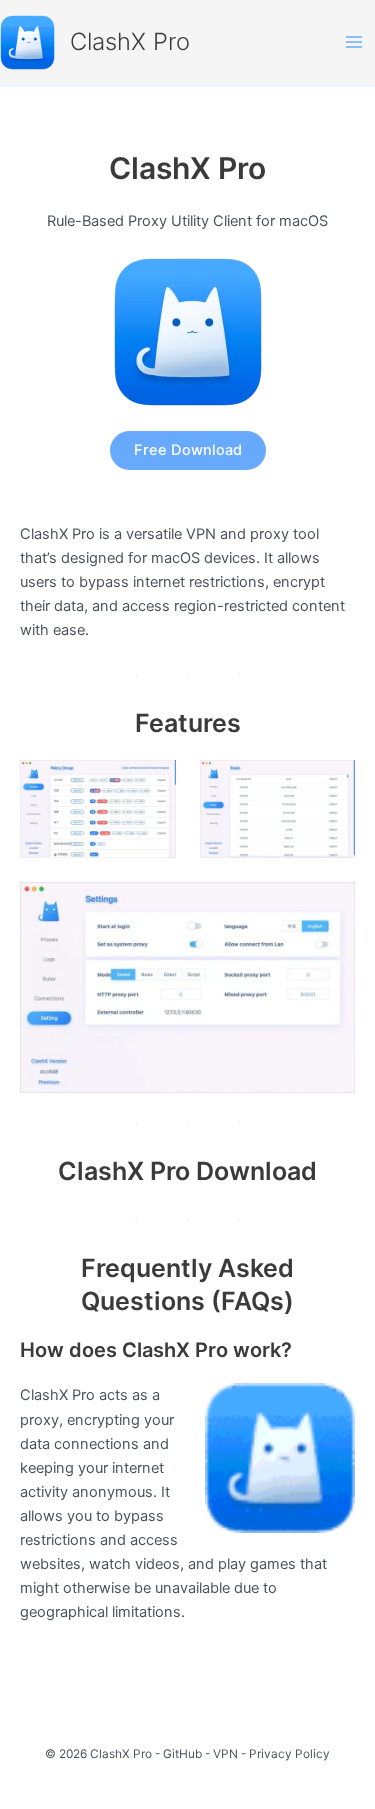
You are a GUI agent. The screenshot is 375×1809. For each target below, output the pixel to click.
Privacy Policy (289, 1754)
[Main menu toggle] (354, 42)
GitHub (182, 1754)
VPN (225, 1754)
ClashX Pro (130, 41)
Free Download (188, 450)
